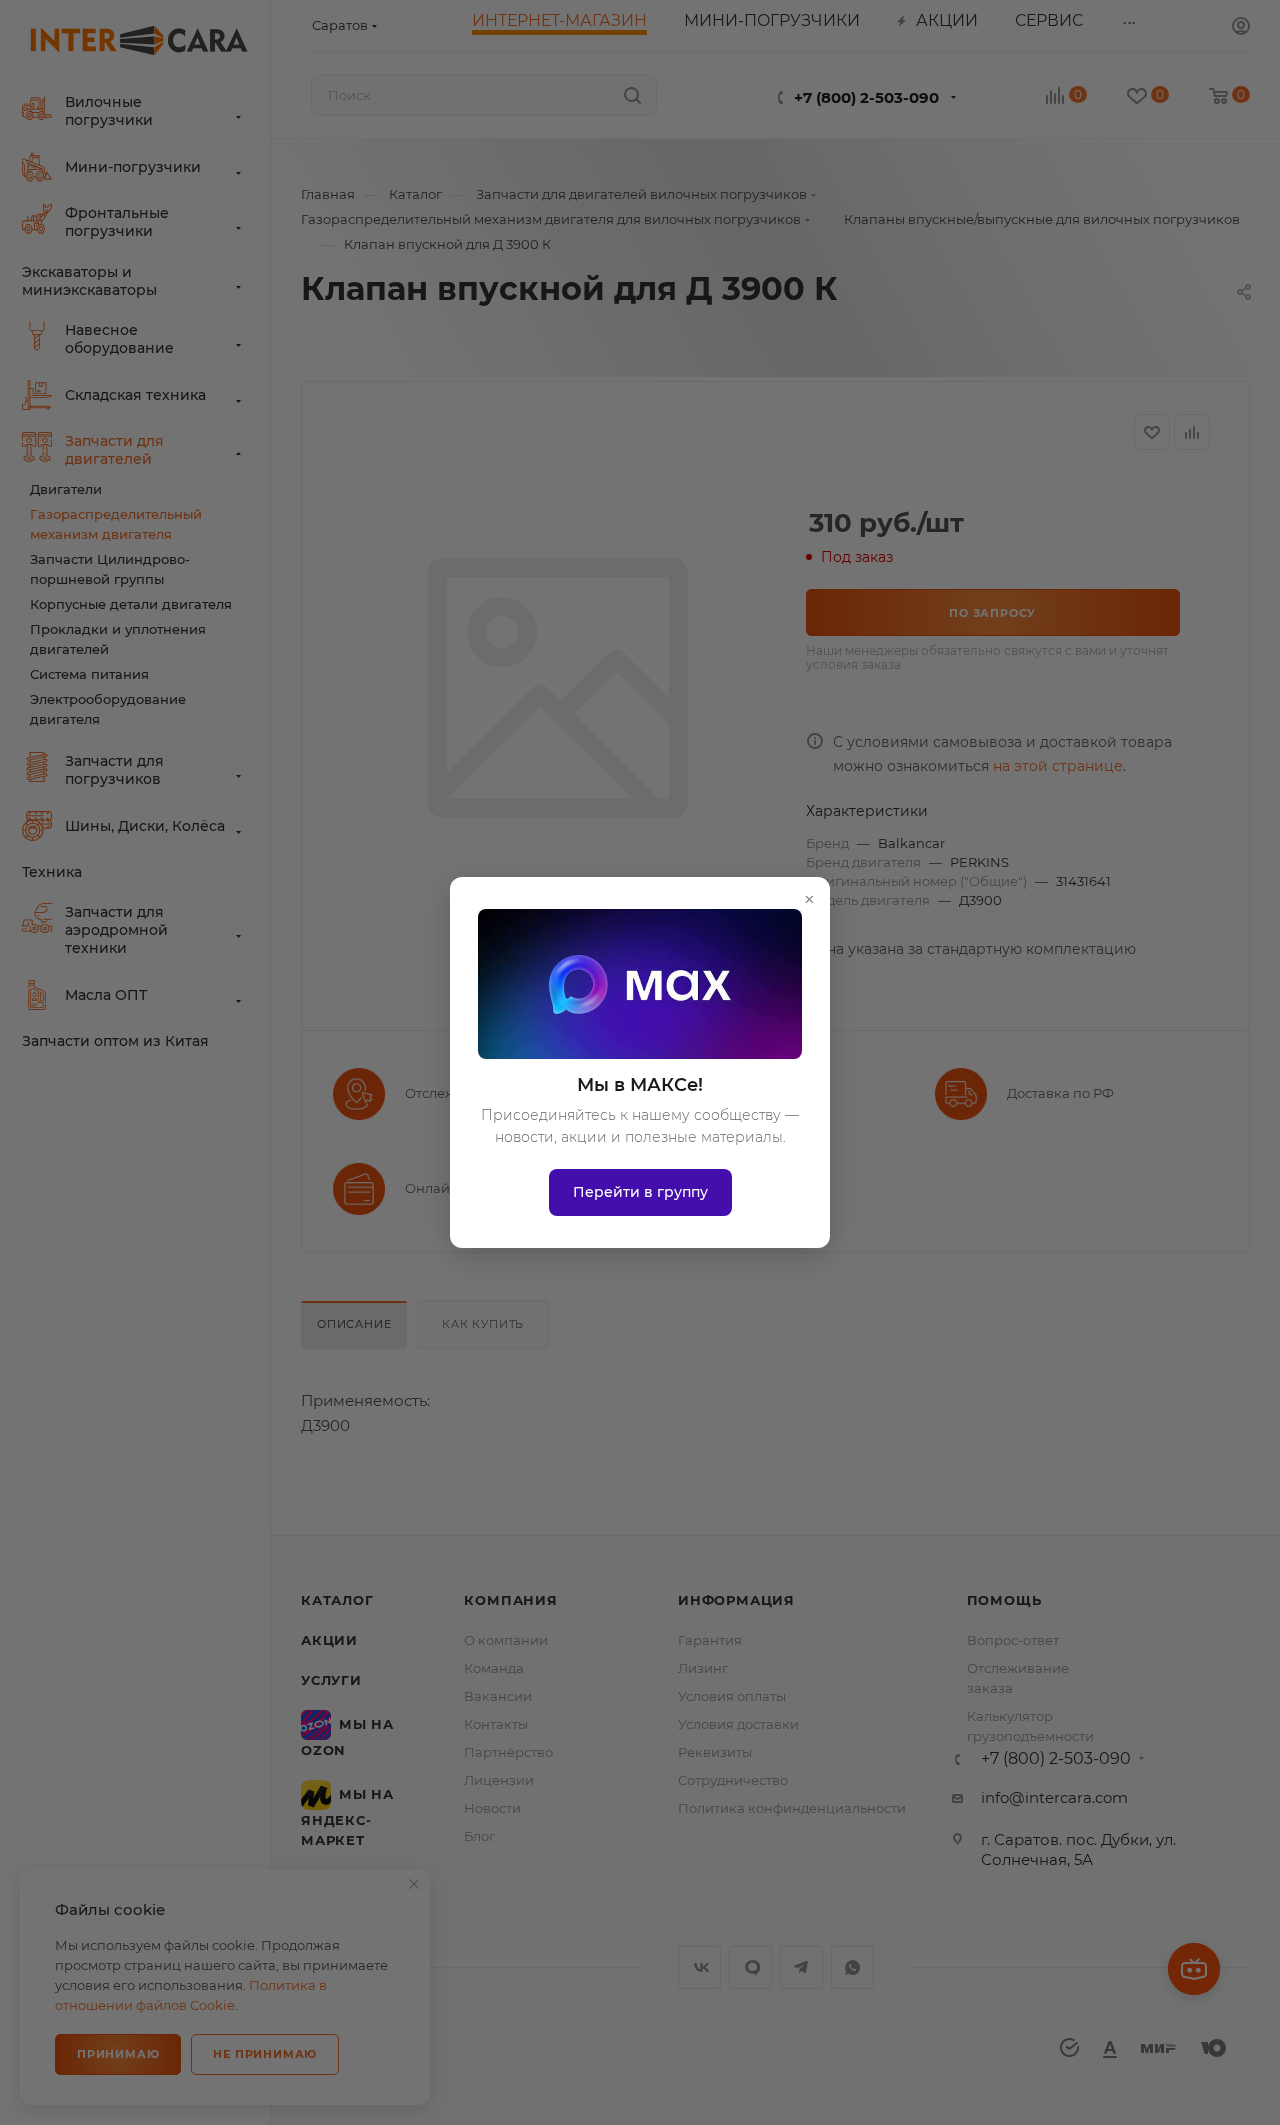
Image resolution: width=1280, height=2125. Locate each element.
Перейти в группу (640, 1192)
